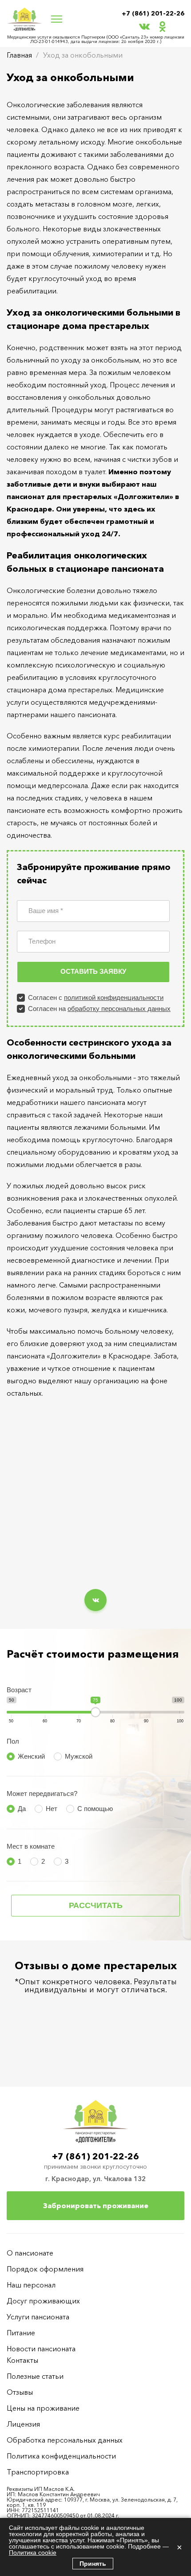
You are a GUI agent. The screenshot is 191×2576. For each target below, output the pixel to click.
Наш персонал (31, 2285)
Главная (19, 55)
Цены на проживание (43, 2408)
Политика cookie (33, 2553)
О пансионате (30, 2253)
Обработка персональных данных (65, 2440)
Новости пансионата (41, 2349)
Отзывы (20, 2392)
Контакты (22, 2360)
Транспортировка (38, 2472)
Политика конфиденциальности (61, 2456)
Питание (21, 2333)
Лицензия (23, 2424)
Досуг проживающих (43, 2301)
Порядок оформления (45, 2269)
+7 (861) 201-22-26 (153, 13)
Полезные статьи (35, 2376)
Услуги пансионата (38, 2317)
